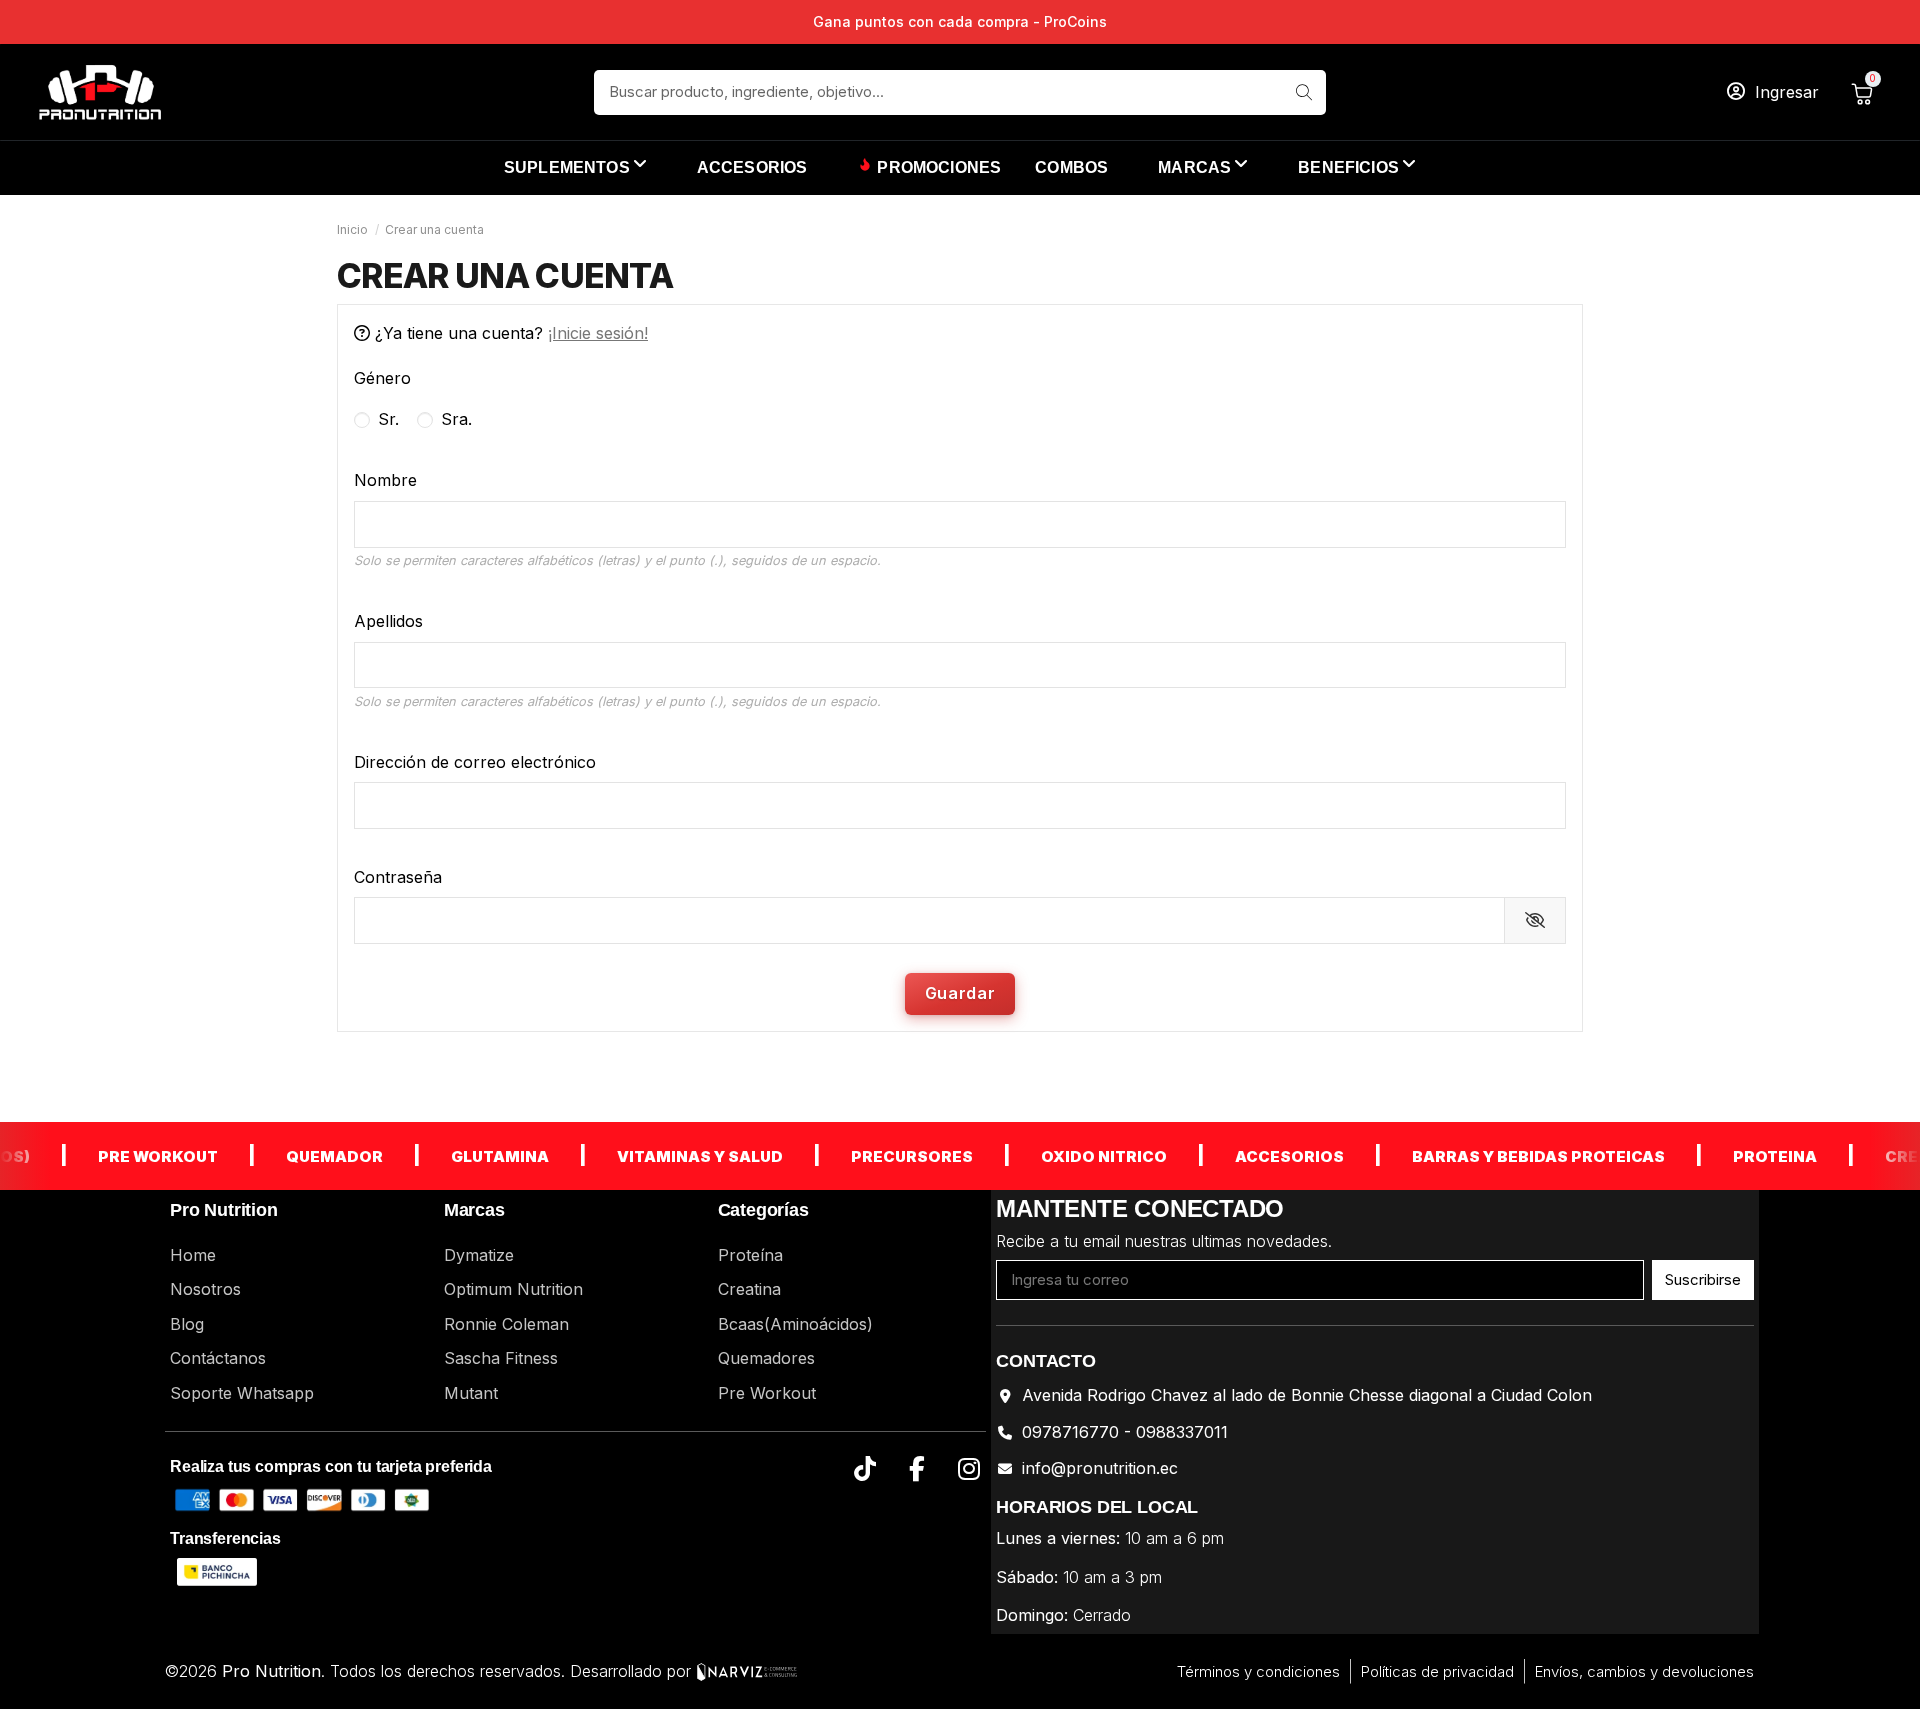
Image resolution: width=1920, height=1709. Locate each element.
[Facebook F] (916, 1469)
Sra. (454, 419)
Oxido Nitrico (1077, 1156)
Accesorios (1262, 1156)
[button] (1357, 168)
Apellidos (388, 621)
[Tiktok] (864, 1469)
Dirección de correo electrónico (475, 762)
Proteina (1748, 1156)
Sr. (386, 419)
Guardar (960, 993)
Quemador (307, 1156)
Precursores (885, 1156)
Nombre (385, 480)
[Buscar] (1303, 92)
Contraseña (398, 877)
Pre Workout (131, 1156)
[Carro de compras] (1866, 92)
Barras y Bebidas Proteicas (1511, 1156)
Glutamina (473, 1156)
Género (382, 378)
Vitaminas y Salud (673, 1156)
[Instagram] (968, 1469)
